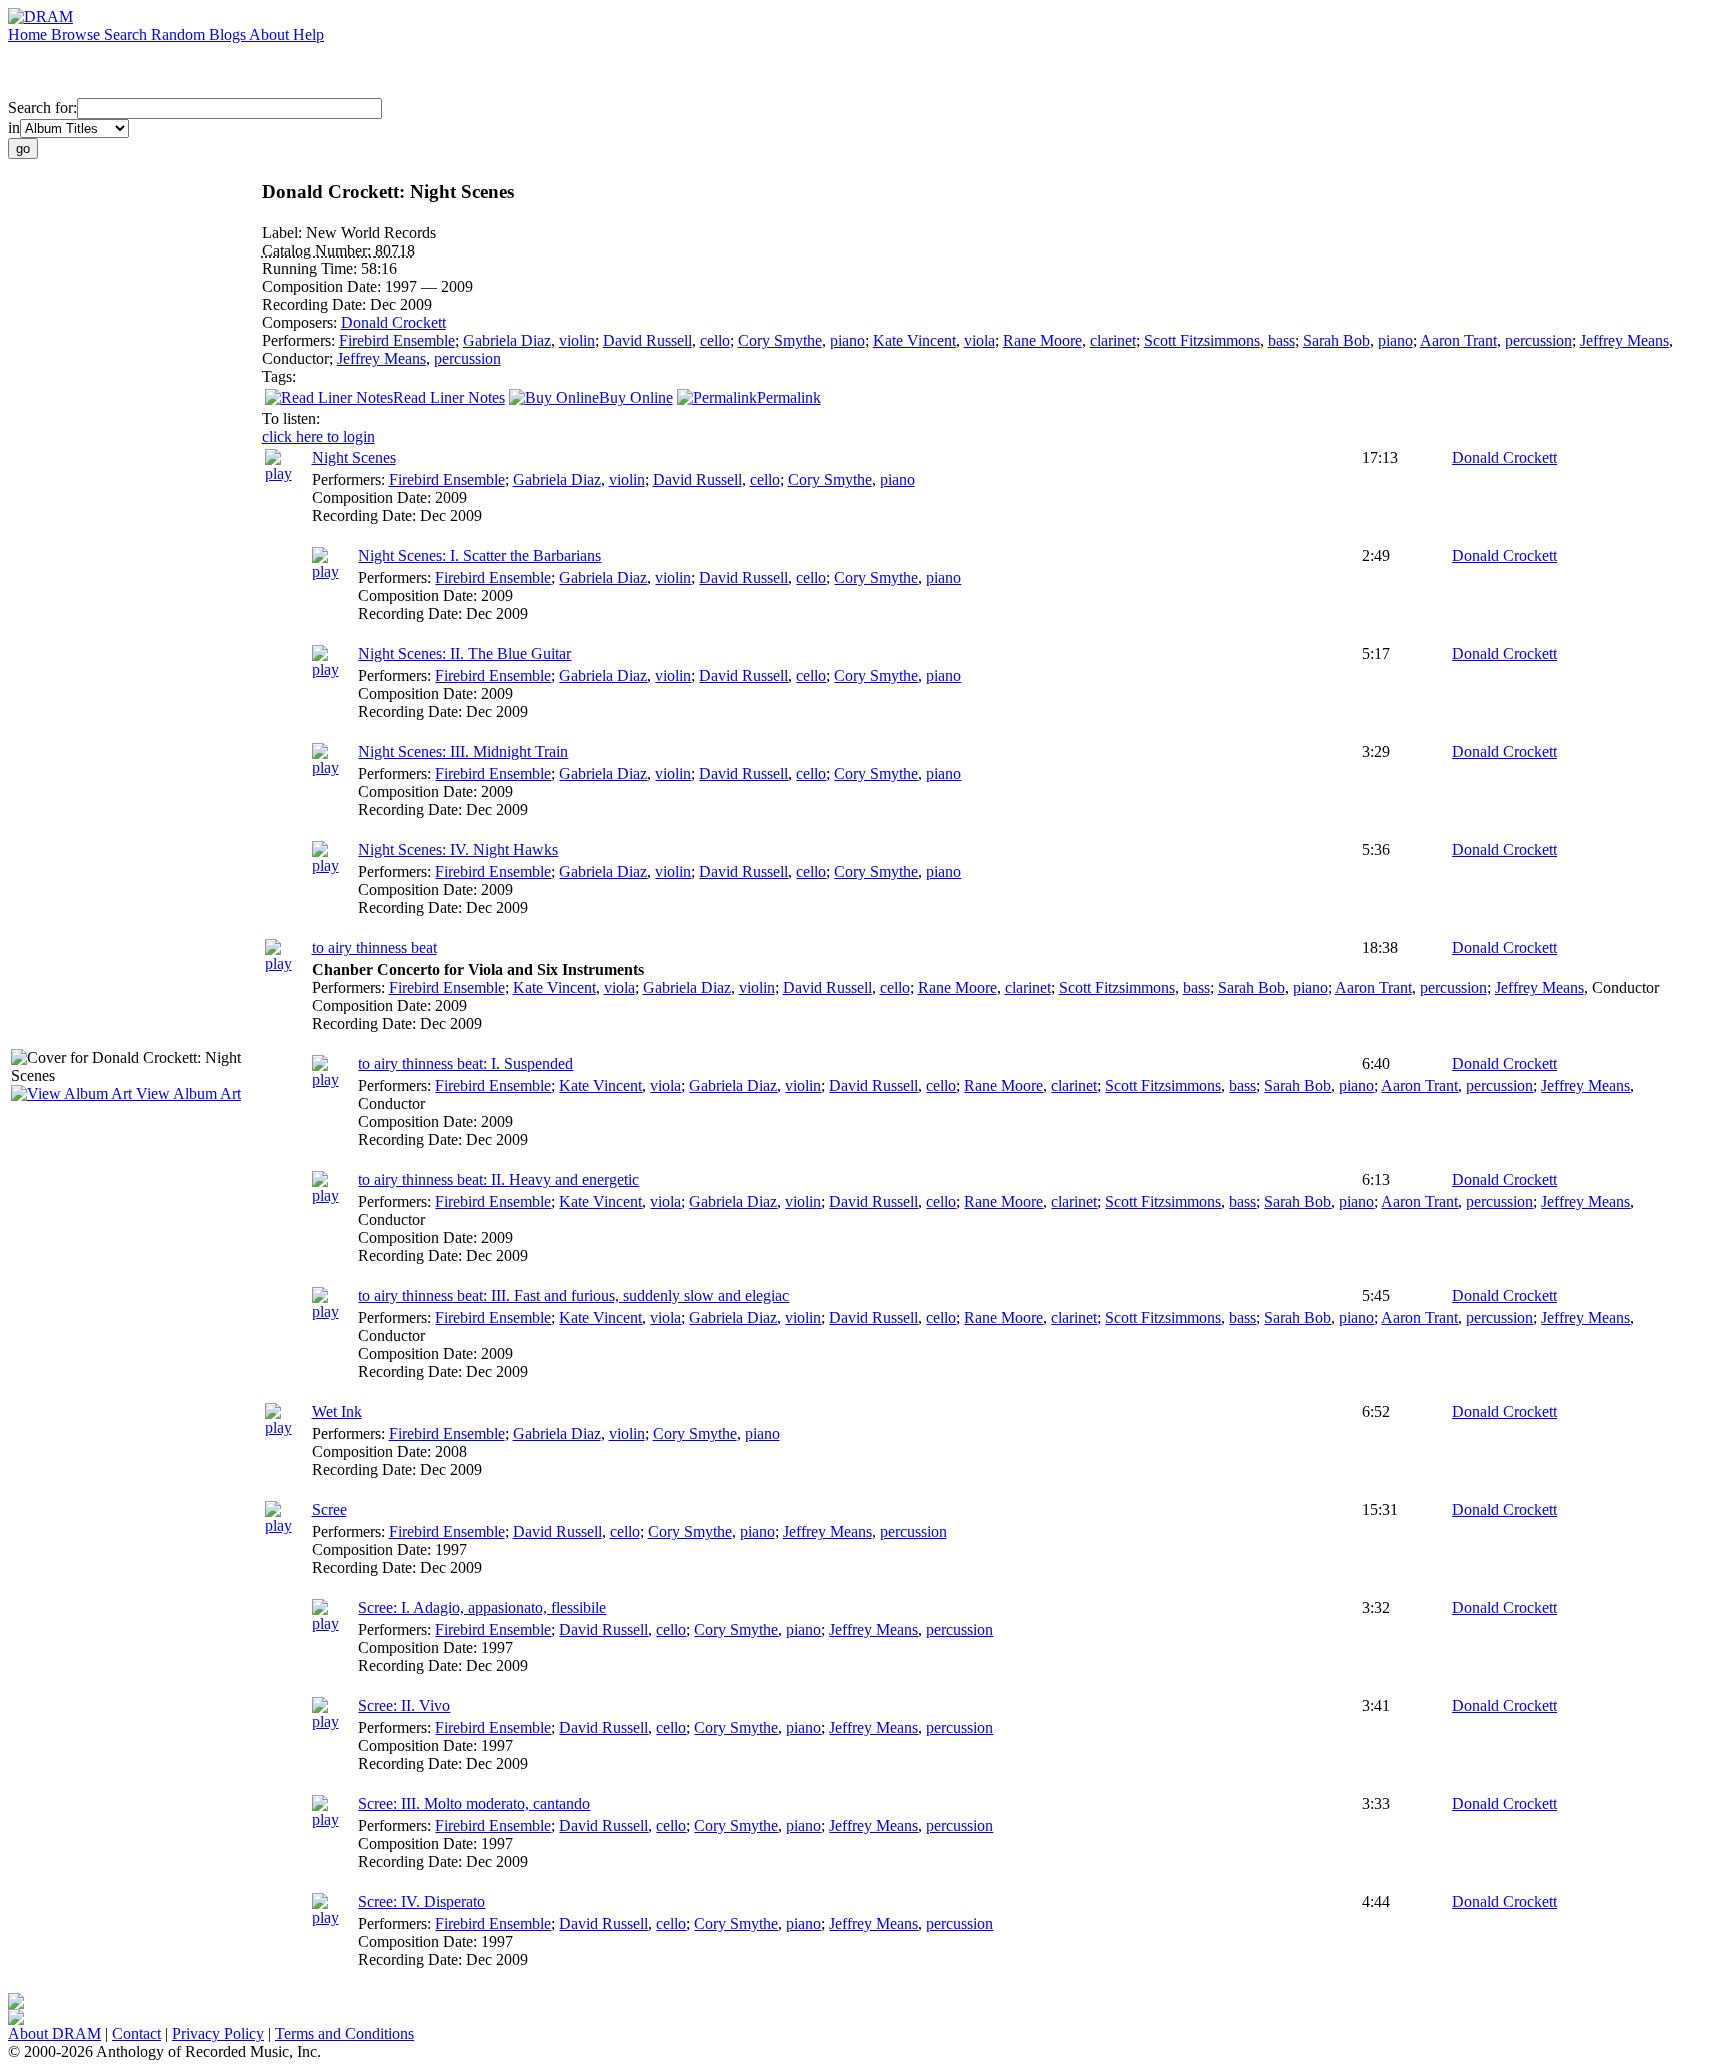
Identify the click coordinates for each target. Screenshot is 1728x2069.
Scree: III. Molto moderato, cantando (474, 1803)
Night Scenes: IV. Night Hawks (458, 849)
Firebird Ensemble (397, 340)
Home (29, 34)
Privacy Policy (218, 2033)
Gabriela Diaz (507, 340)
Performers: (300, 340)
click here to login (318, 436)
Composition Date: (323, 286)
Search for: (42, 107)
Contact (136, 2033)
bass (1281, 340)
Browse (77, 34)
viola (979, 340)
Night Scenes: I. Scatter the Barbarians (479, 555)
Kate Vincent (914, 340)
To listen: (291, 418)
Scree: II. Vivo (404, 1705)
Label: (284, 232)
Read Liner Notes (449, 397)
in (14, 127)
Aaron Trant (1458, 340)
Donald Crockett (393, 322)
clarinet (1113, 340)
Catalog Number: (318, 250)
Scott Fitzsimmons (1202, 340)
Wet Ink (337, 1411)
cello (715, 340)
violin (577, 340)
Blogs (229, 34)
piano (847, 340)
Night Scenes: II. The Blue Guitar (464, 653)
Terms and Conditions (344, 2033)
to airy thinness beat (374, 947)
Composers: (301, 322)
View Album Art (186, 1093)
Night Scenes (354, 457)
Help (308, 34)
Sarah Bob (1336, 340)
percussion (1538, 340)
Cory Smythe (780, 340)
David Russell (647, 340)
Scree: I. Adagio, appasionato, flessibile (482, 1607)
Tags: (279, 376)
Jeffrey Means (1624, 340)
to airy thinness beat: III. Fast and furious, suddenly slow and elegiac (573, 1295)
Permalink (789, 397)
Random (180, 34)
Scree (329, 1509)
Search (127, 34)
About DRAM (54, 2033)
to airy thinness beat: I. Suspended (465, 1063)
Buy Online (636, 397)
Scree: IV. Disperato (421, 1901)
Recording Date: (316, 304)
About (271, 34)
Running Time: (311, 268)
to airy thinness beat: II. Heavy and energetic (498, 1179)
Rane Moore (1042, 340)
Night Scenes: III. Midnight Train (463, 751)
